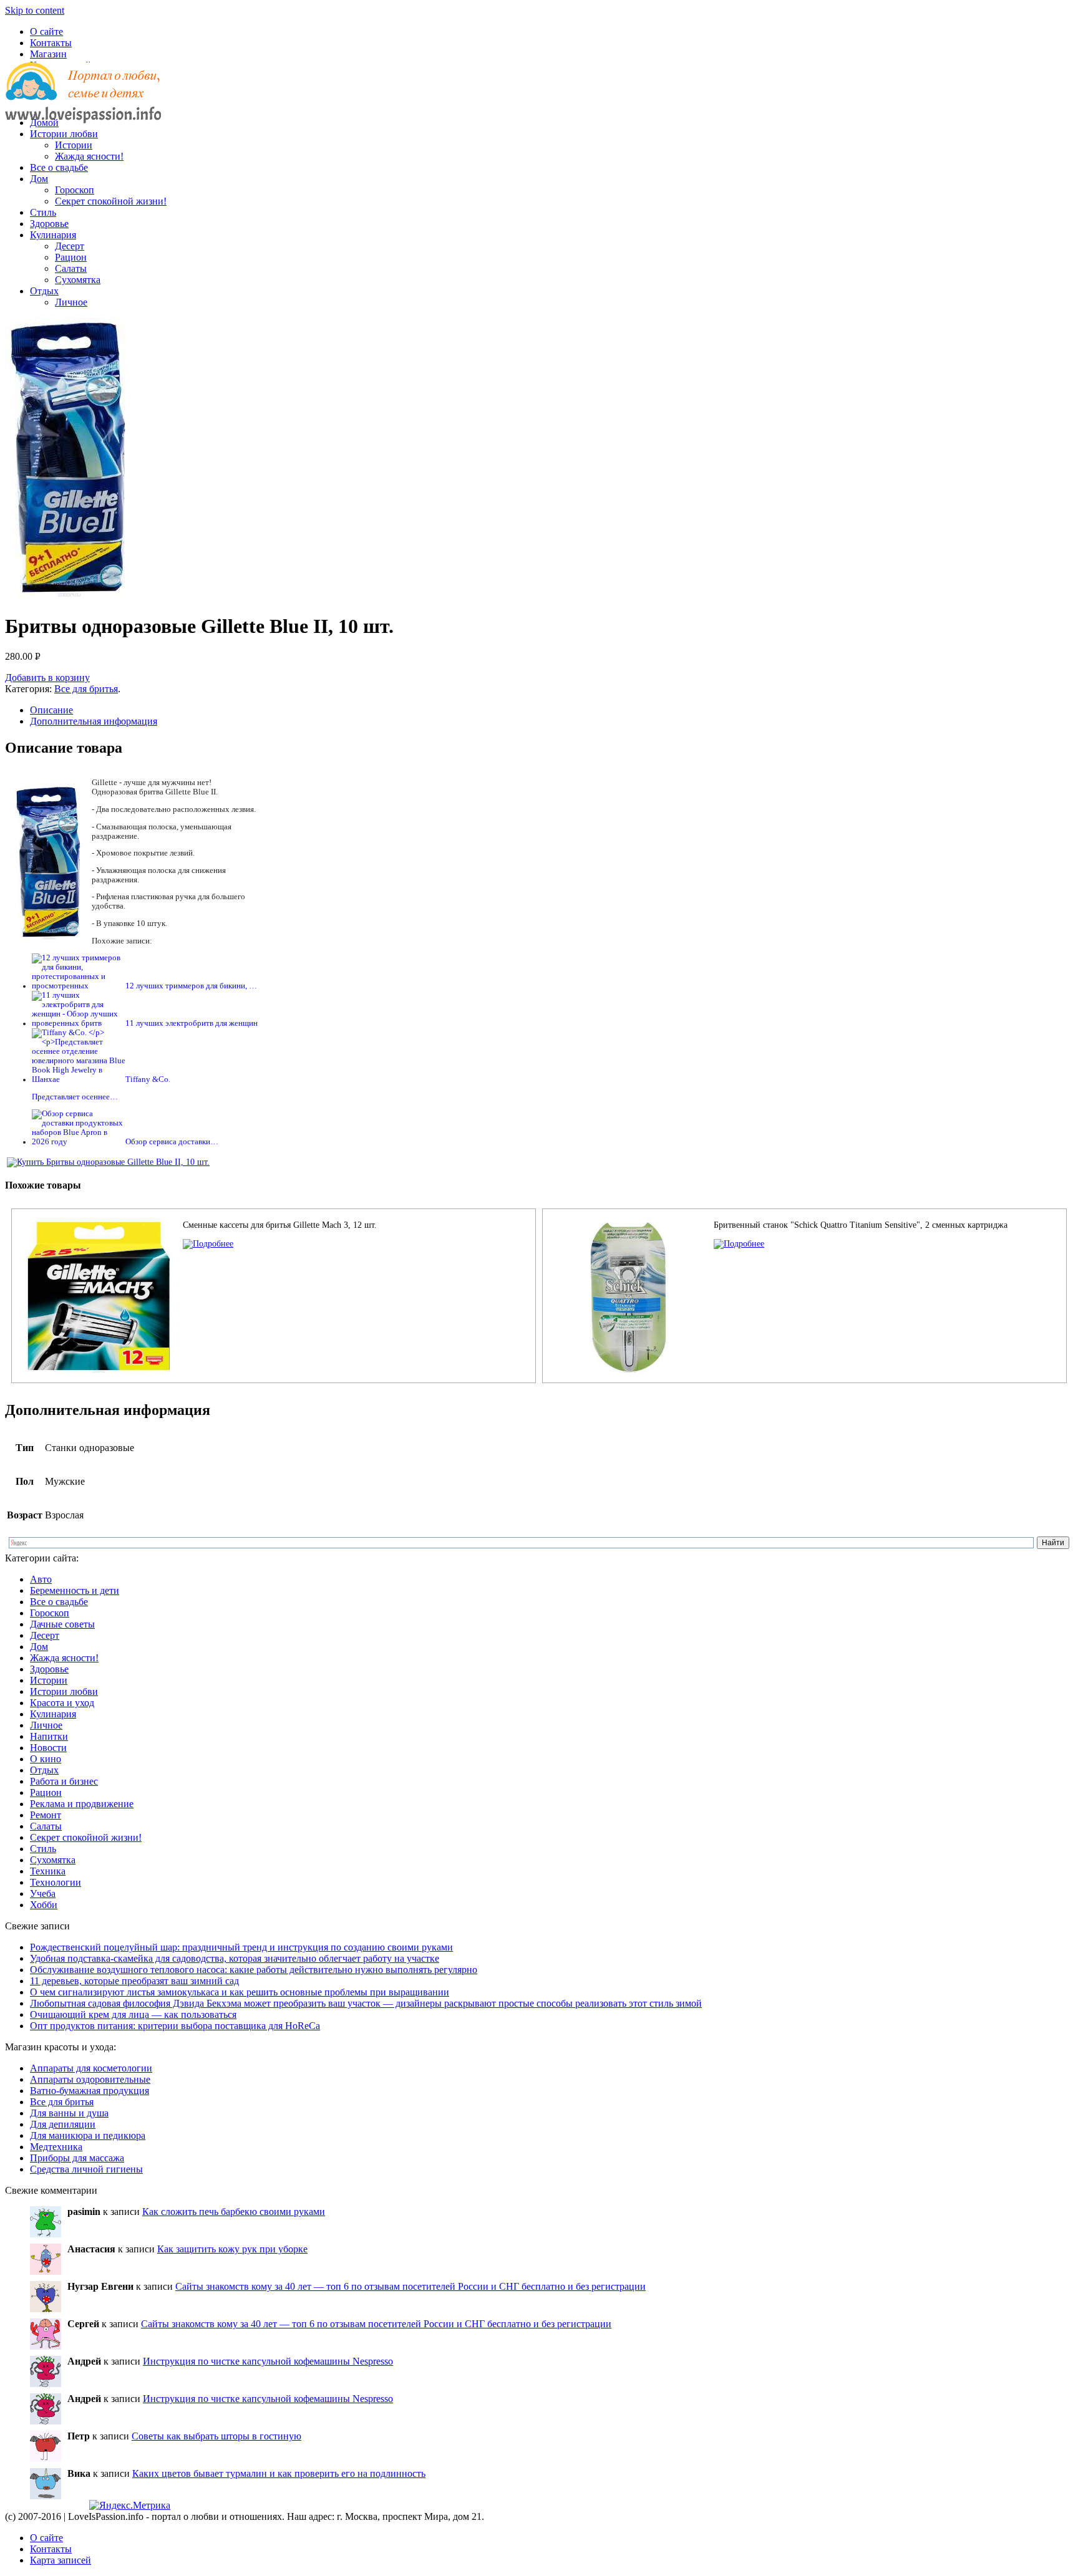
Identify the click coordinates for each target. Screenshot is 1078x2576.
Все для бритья (86, 689)
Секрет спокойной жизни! (111, 201)
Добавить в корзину (47, 678)
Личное (71, 302)
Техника (48, 1871)
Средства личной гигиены (86, 2169)
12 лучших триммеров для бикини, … (191, 986)
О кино (46, 1759)
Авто (41, 1579)
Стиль (43, 212)
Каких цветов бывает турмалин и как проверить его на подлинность (279, 2473)
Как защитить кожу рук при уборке (232, 2249)
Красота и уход (62, 1703)
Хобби (44, 1905)
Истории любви (64, 134)
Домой (44, 123)
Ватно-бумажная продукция (90, 2091)
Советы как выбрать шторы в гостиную (216, 2436)
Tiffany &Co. (148, 1079)
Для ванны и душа (69, 2113)
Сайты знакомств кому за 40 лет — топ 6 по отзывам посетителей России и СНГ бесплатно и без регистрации (410, 2286)
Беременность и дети (75, 1590)
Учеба (43, 1893)
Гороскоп (75, 190)
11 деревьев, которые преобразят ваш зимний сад (134, 1981)
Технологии (56, 1882)
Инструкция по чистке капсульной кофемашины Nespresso (268, 2361)
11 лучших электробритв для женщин (192, 1023)
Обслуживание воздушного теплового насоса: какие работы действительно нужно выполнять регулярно (254, 1970)
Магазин (48, 54)
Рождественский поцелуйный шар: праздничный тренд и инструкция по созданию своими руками (241, 1947)
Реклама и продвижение (82, 1804)
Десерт (70, 246)
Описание (51, 710)
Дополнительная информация (94, 721)
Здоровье (49, 224)
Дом (39, 179)
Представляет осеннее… (75, 1097)
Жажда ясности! (89, 156)
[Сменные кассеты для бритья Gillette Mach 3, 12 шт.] (208, 1244)
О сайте (46, 31)
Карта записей (61, 2560)
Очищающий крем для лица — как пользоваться (133, 2014)
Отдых (44, 291)
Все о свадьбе (59, 167)
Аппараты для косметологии (91, 2068)
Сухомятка (78, 280)
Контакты (51, 43)
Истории (74, 145)
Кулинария (53, 235)
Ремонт (46, 1815)
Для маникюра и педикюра (88, 2135)
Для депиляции (63, 2124)
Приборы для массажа (77, 2158)
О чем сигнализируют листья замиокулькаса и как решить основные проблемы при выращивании (240, 1992)
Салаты (71, 268)
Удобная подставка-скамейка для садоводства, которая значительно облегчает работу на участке (235, 1958)
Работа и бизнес (64, 1781)
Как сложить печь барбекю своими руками (234, 2212)
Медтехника (56, 2147)
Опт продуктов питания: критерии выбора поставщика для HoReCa (175, 2026)
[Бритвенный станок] (739, 1244)
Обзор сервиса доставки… (172, 1142)
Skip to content (35, 10)
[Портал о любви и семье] (83, 101)
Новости (48, 1748)
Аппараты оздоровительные (90, 2079)
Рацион (71, 257)
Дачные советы (62, 1624)
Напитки (49, 1736)
